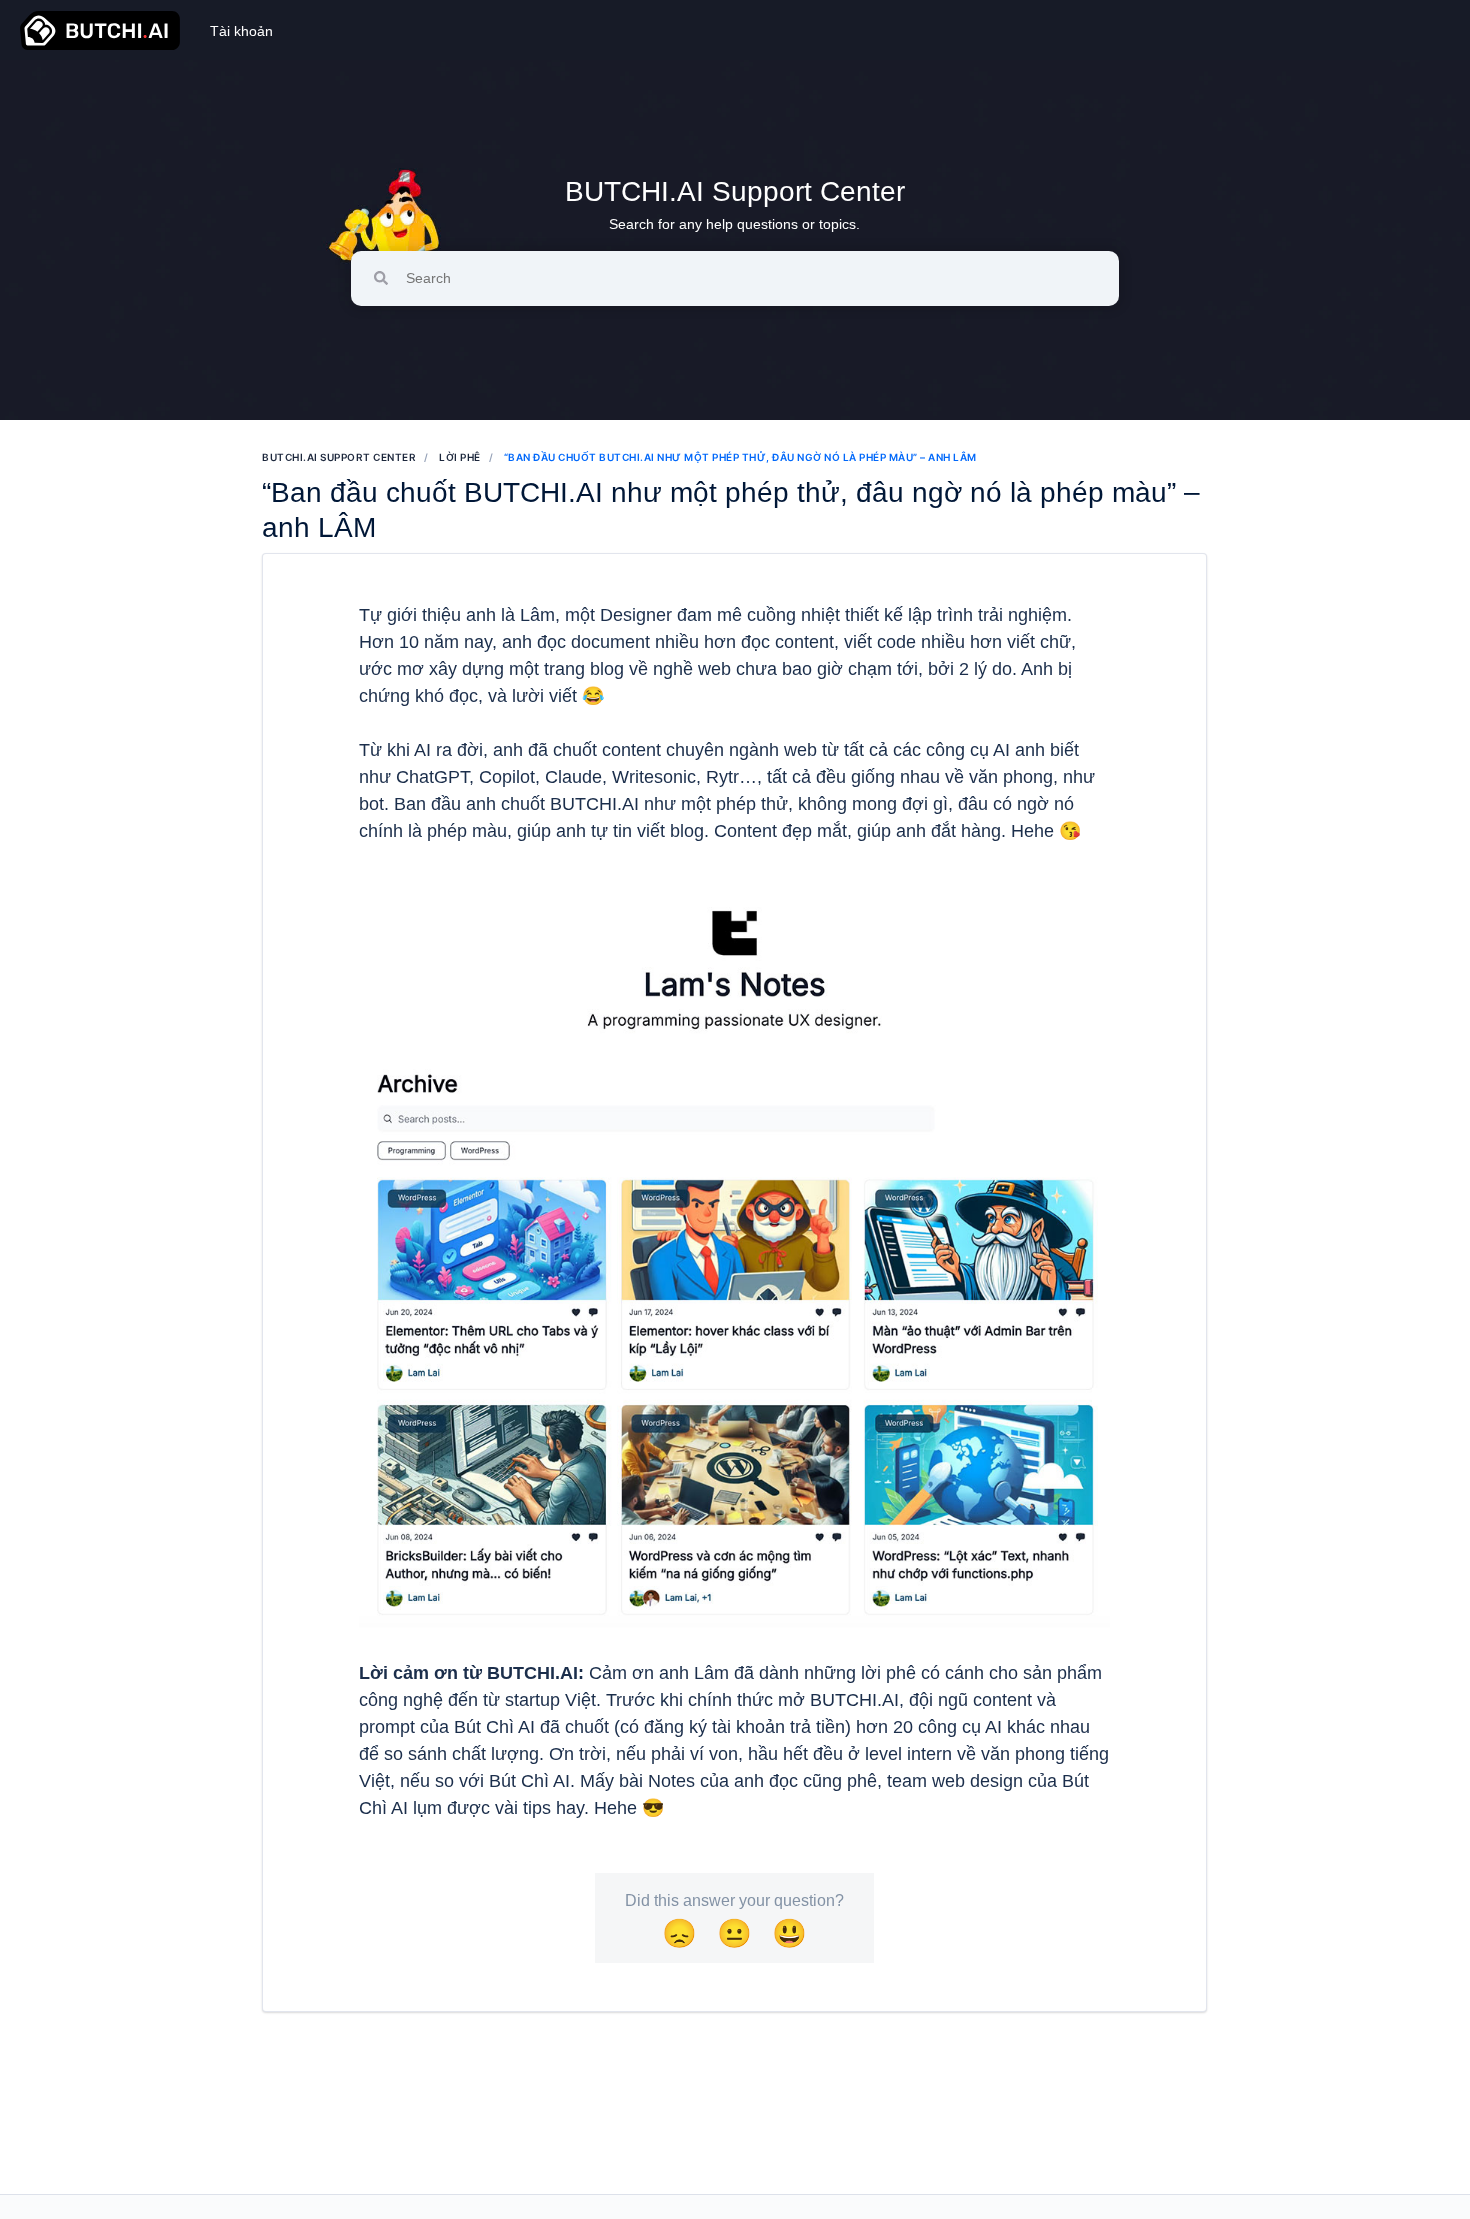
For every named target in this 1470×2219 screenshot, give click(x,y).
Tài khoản (241, 31)
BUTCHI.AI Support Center (735, 191)
